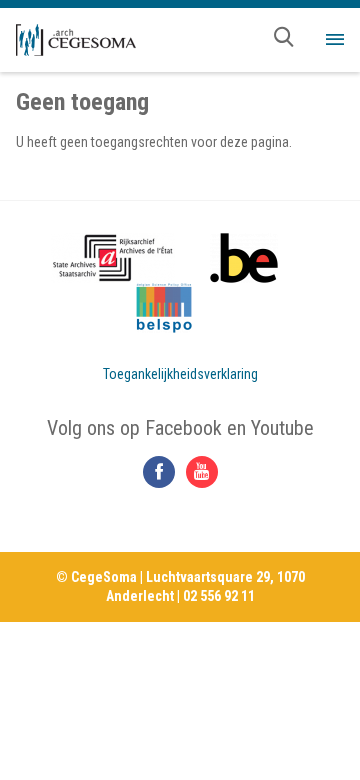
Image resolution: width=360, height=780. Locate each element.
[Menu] (335, 40)
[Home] (76, 40)
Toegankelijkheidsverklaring (180, 374)
